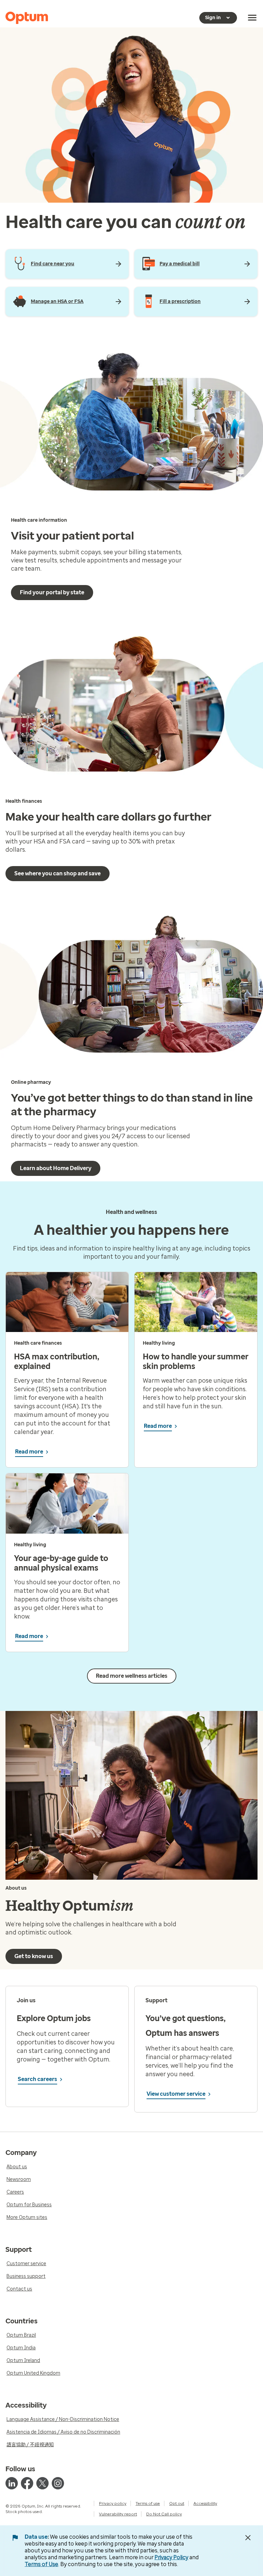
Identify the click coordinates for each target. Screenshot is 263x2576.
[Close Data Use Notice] (248, 2538)
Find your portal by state (52, 592)
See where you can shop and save (58, 873)
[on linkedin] (12, 2483)
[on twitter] (42, 2483)
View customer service (176, 2094)
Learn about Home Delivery (56, 1168)
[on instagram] (58, 2483)
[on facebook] (27, 2483)
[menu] (252, 18)
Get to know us (34, 1956)
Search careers (37, 2079)
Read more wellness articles (132, 1676)
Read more (29, 1452)
